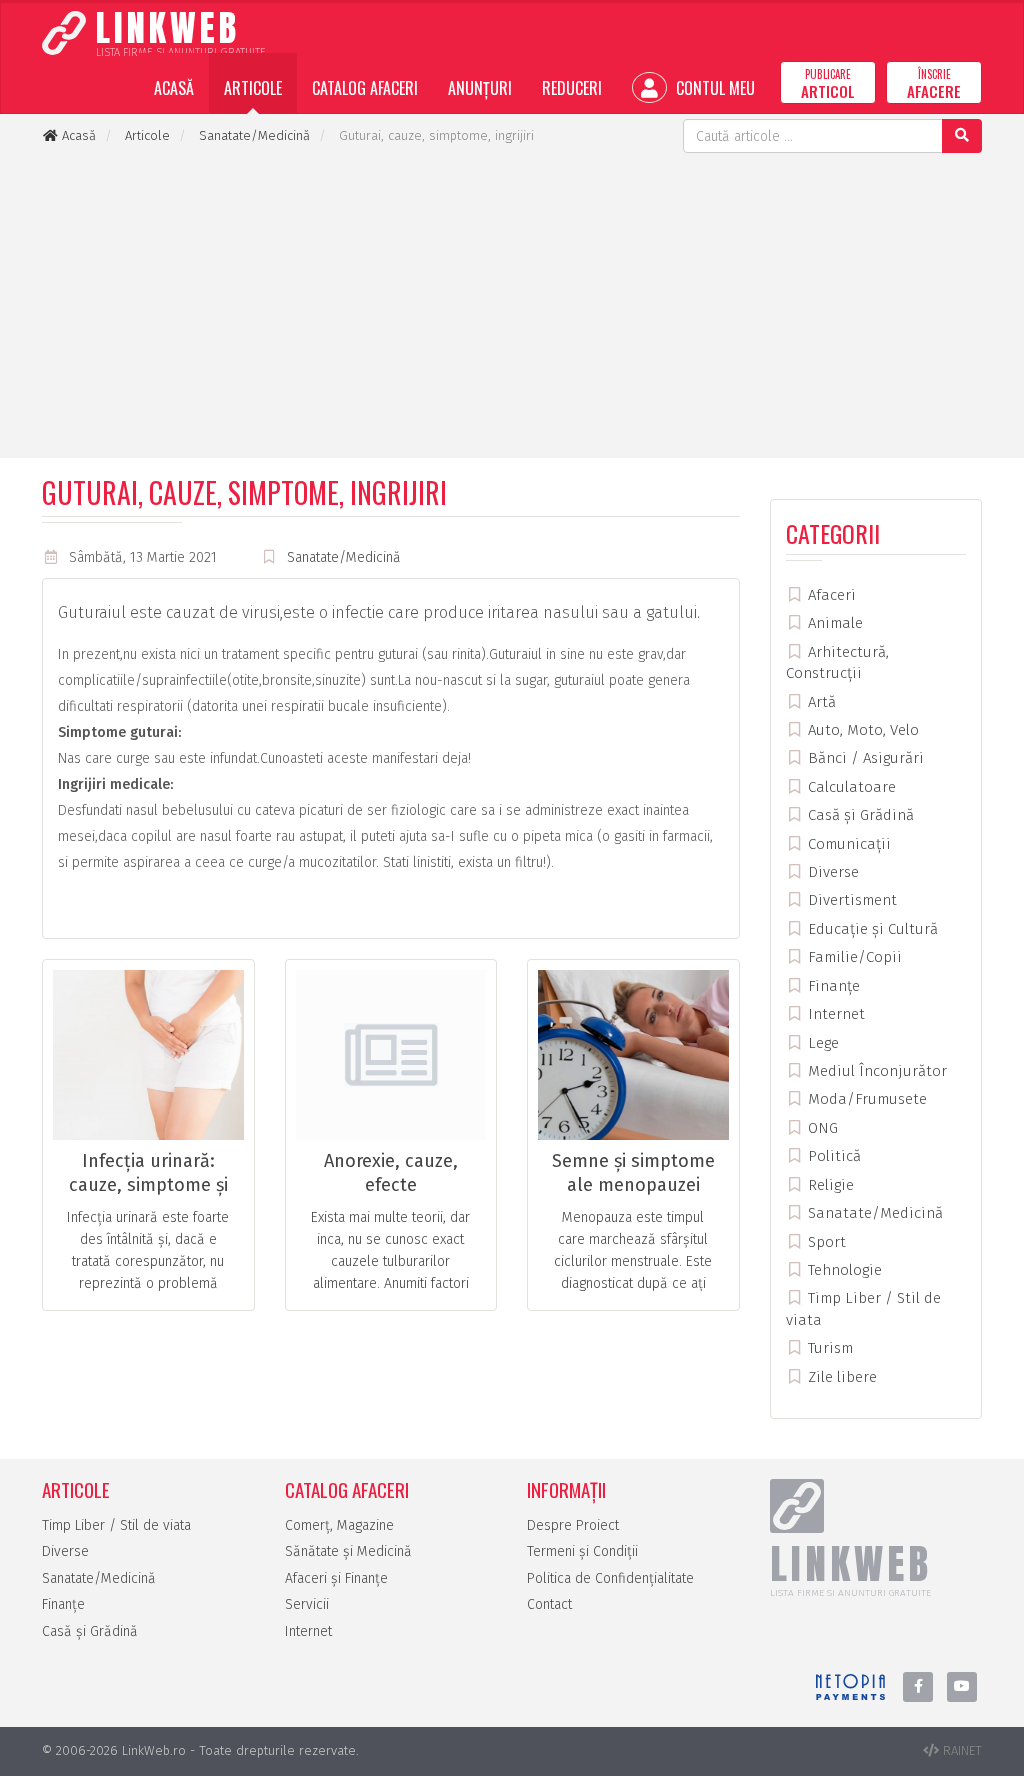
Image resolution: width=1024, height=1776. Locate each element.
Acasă (174, 88)
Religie (829, 1185)
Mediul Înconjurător (875, 1071)
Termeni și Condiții (582, 1551)
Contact (549, 1604)
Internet (834, 1014)
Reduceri (572, 88)
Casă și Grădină (859, 815)
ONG (821, 1128)
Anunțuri (480, 88)
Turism (828, 1348)
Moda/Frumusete (865, 1099)
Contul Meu (713, 88)
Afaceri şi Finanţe (336, 1578)
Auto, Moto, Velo (861, 730)
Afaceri (830, 595)
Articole (253, 88)
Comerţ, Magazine (339, 1525)
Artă (820, 702)
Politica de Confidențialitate (610, 1578)
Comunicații (847, 844)
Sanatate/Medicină (344, 557)
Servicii (307, 1604)
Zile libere (840, 1377)
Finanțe (832, 986)
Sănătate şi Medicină (348, 1551)
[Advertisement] (512, 303)
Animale (833, 623)
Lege (821, 1043)
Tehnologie (843, 1270)
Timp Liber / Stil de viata (116, 1525)
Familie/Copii (853, 957)
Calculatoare (850, 787)
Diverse (831, 872)
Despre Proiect (573, 1525)
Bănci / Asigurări (864, 758)
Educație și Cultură (871, 929)
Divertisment (850, 900)
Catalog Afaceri (365, 88)
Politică (832, 1156)
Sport (825, 1242)
